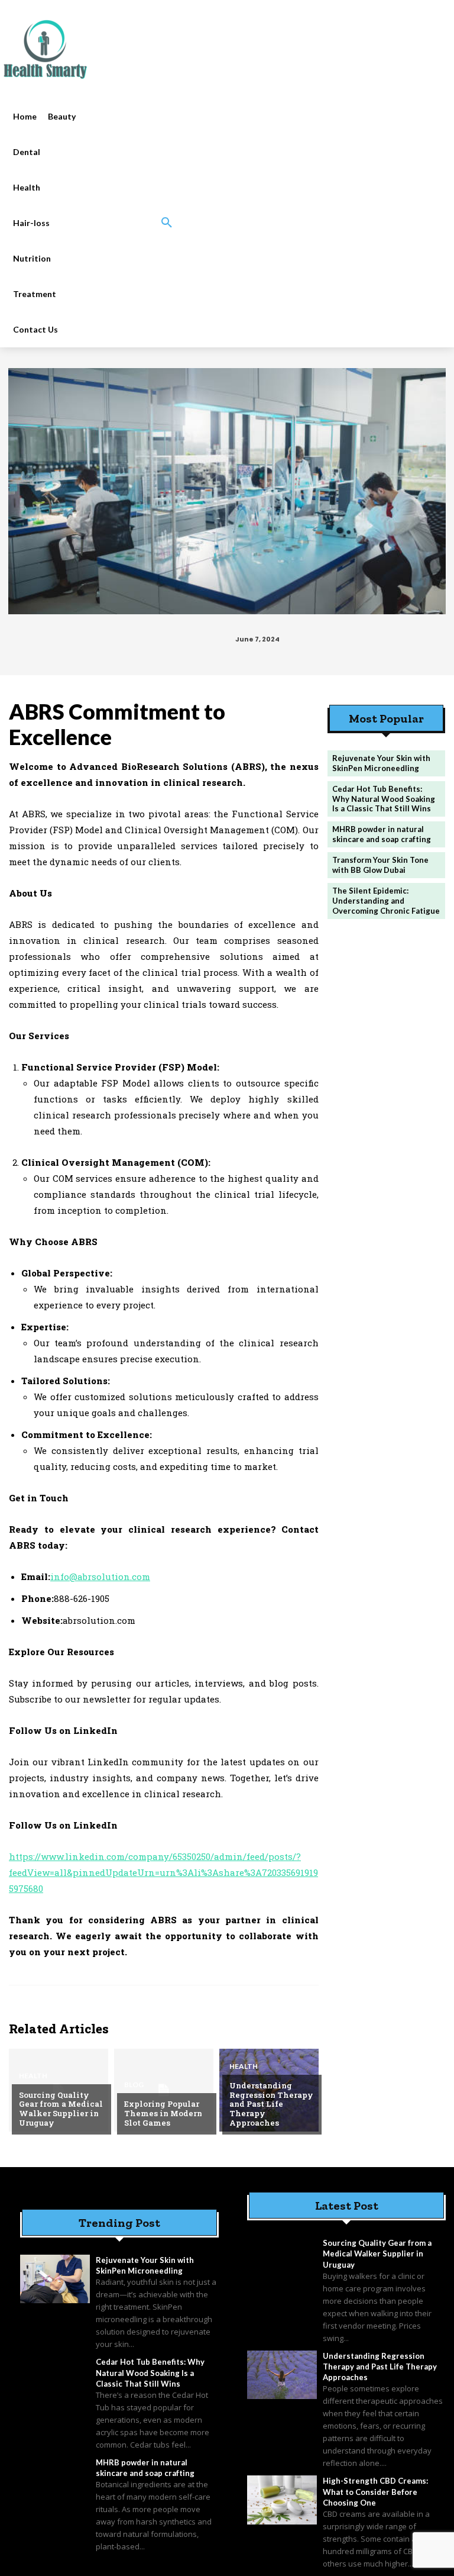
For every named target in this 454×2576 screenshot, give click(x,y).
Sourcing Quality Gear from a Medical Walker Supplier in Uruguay (61, 2109)
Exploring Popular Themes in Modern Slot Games (163, 2113)
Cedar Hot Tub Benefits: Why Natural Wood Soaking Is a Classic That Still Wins (384, 799)
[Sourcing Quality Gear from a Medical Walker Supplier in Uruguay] (282, 2262)
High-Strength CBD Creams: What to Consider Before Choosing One (375, 2491)
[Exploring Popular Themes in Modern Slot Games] (164, 2090)
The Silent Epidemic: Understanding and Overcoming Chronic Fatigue (386, 901)
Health (33, 2076)
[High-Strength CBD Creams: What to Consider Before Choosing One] (282, 2500)
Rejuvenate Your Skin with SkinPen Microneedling (381, 763)
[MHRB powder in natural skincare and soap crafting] (55, 2481)
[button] (167, 223)
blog (134, 2085)
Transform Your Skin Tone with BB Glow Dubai (380, 865)
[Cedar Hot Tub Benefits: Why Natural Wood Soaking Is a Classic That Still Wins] (55, 2381)
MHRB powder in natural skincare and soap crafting (382, 834)
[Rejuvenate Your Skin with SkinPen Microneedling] (55, 2279)
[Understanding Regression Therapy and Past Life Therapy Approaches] (282, 2375)
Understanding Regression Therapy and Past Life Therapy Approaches (271, 2104)
